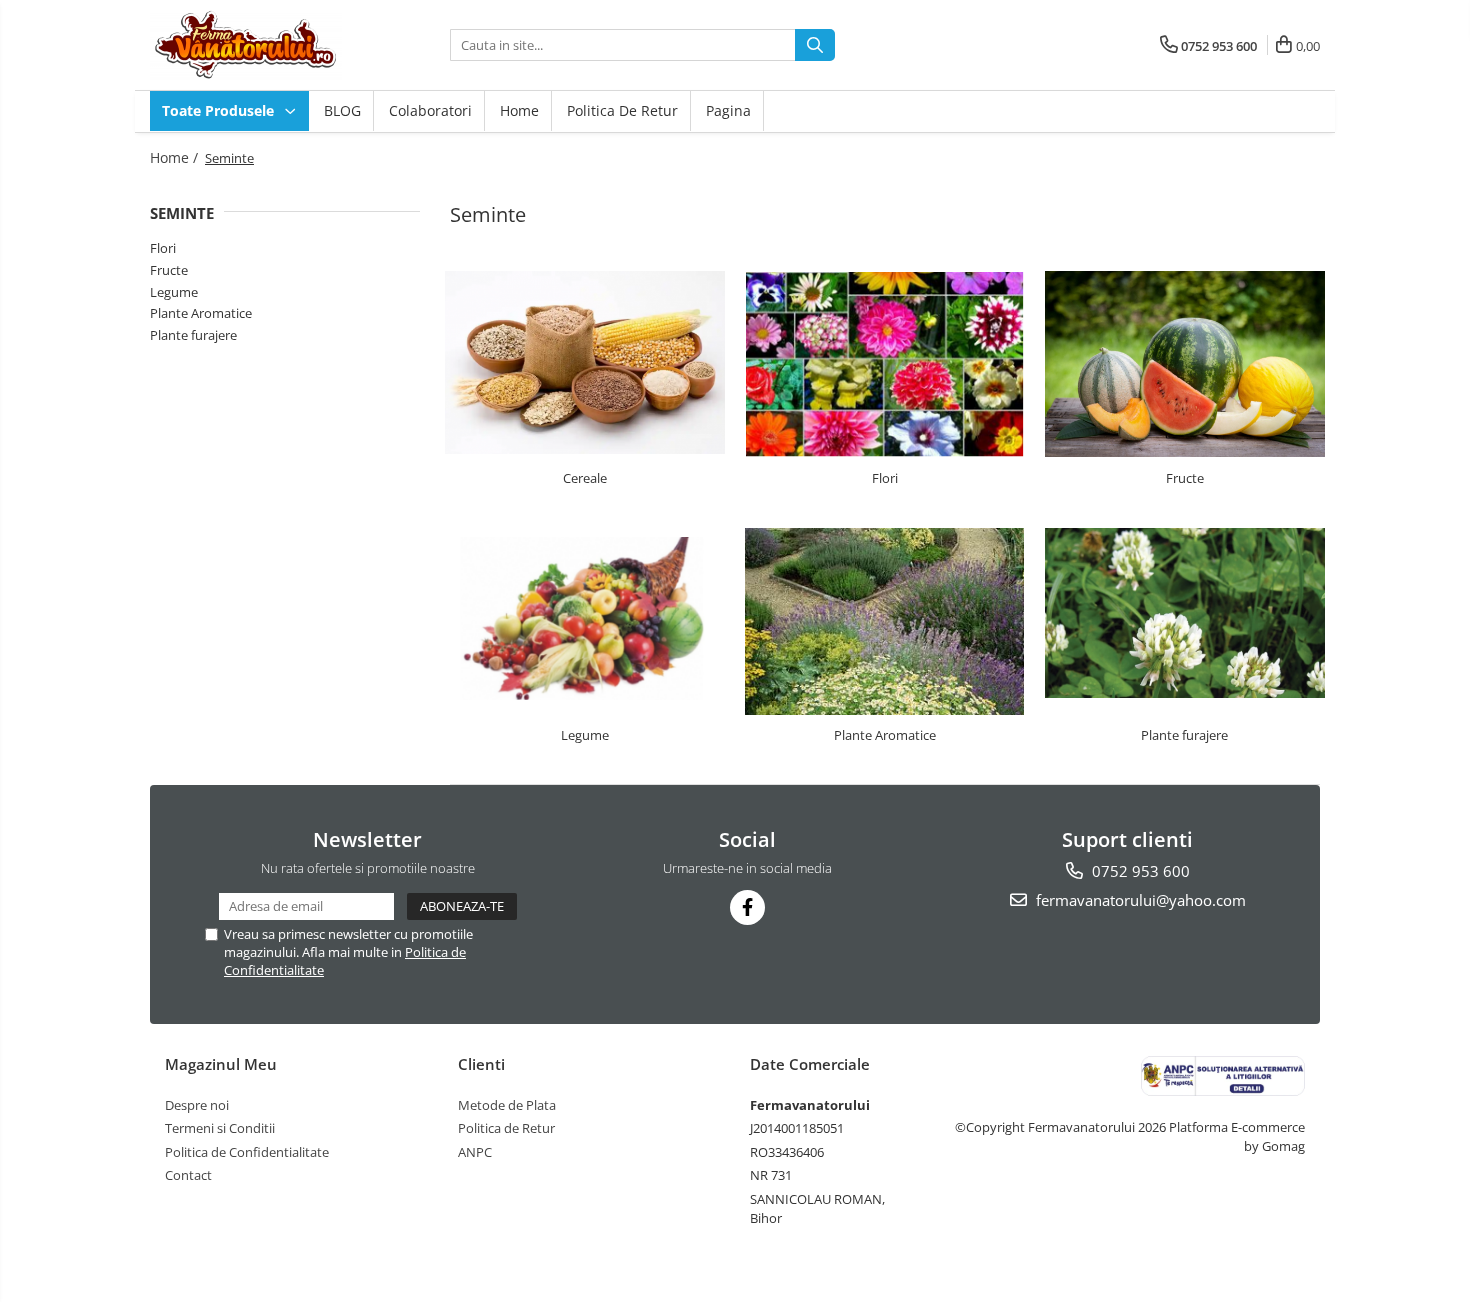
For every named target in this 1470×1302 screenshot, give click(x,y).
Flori (163, 248)
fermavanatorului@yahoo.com (1139, 900)
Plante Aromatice (201, 313)
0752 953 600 (1139, 871)
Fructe (169, 270)
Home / (176, 157)
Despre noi (197, 1105)
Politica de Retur (622, 110)
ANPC (475, 1152)
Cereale (585, 478)
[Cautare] (815, 45)
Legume (174, 292)
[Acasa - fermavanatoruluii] (250, 45)
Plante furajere (193, 335)
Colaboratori (430, 110)
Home (519, 110)
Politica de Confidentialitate (247, 1152)
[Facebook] (747, 907)
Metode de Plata (507, 1105)
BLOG (342, 110)
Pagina (728, 110)
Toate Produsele (220, 110)
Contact (188, 1175)
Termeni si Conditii (220, 1128)
